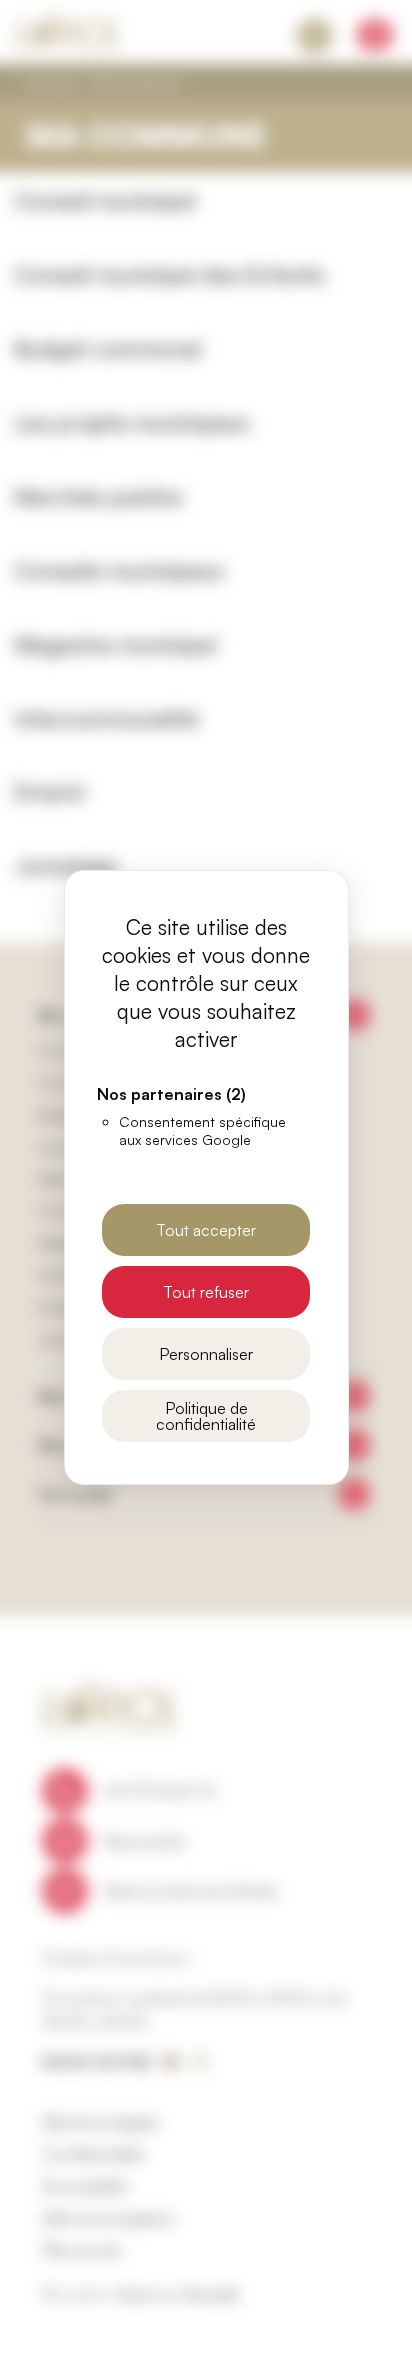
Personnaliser (206, 1354)
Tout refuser (206, 1292)
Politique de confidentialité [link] (206, 1416)
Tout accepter (206, 1230)
